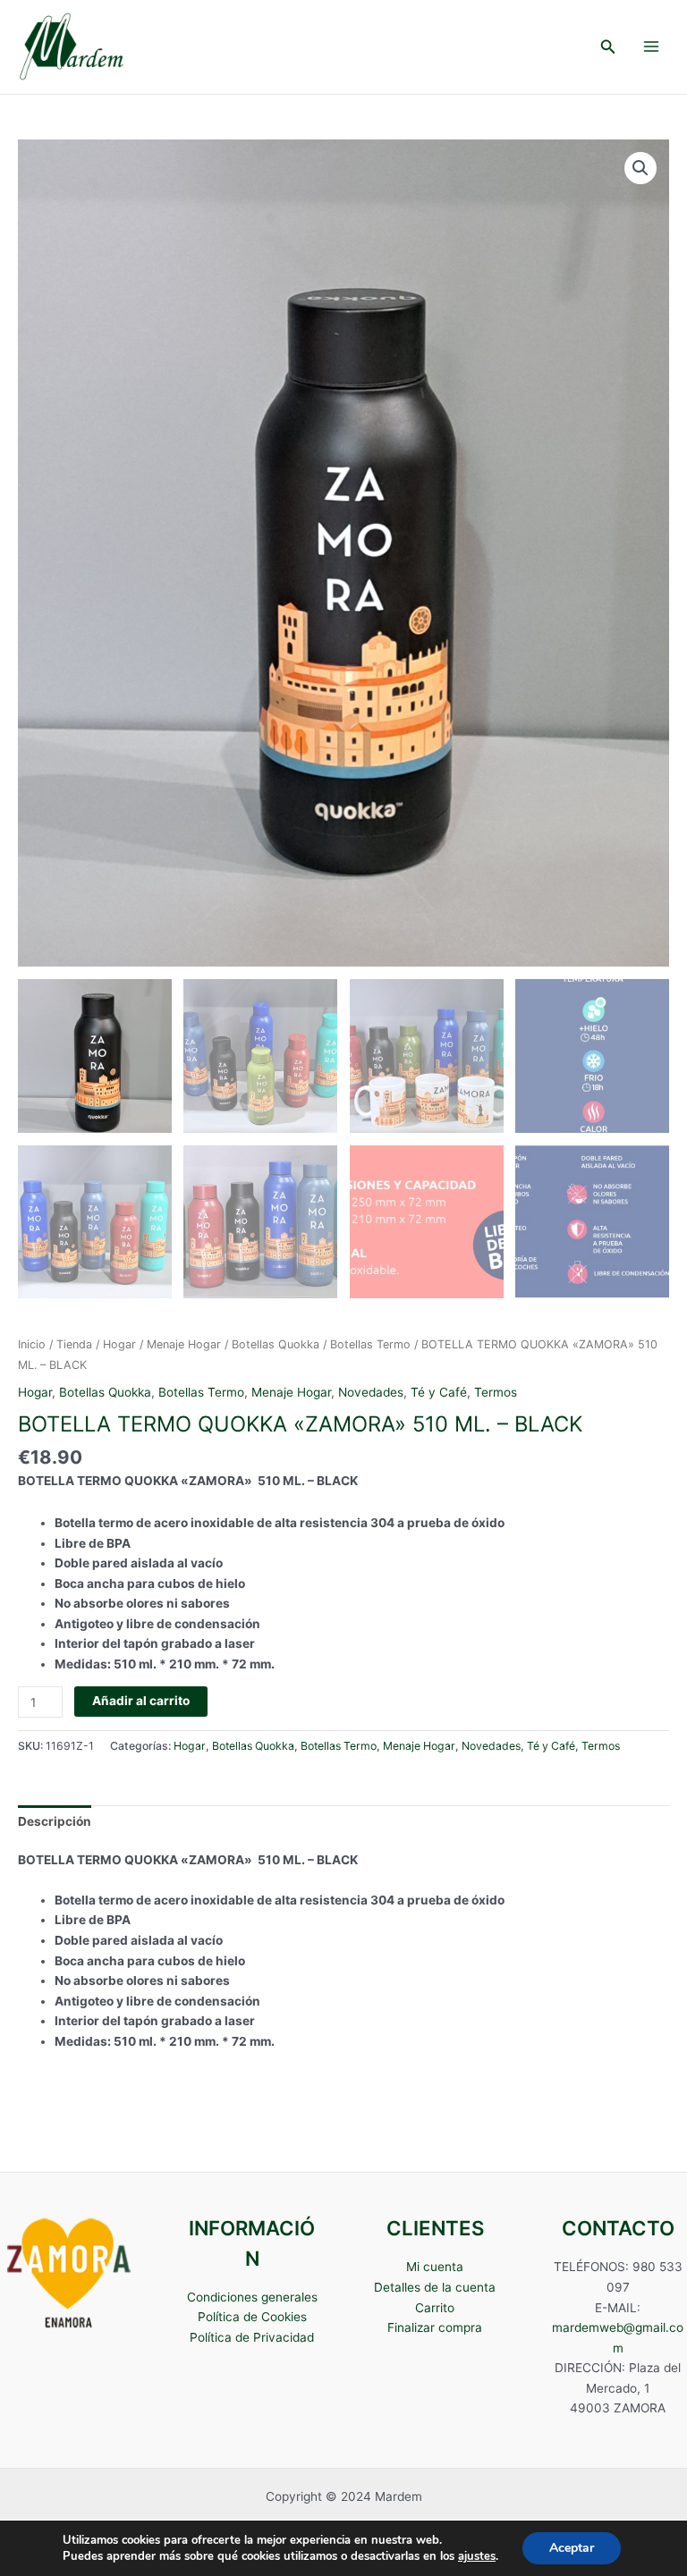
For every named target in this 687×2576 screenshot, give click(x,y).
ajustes (477, 2556)
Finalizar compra (435, 2327)
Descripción (55, 1821)
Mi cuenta (435, 2267)
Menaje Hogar (184, 1344)
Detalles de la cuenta (435, 2287)
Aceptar (572, 2548)
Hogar (119, 1344)
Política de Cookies (252, 2317)
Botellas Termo (370, 1344)
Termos (496, 1392)
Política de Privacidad (252, 2337)
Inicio (32, 1344)
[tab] (55, 1821)
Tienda (74, 1344)
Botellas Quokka (276, 1344)
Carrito (435, 2308)
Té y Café (439, 1392)
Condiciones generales (252, 2297)
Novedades (371, 1392)
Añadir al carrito (141, 1701)
